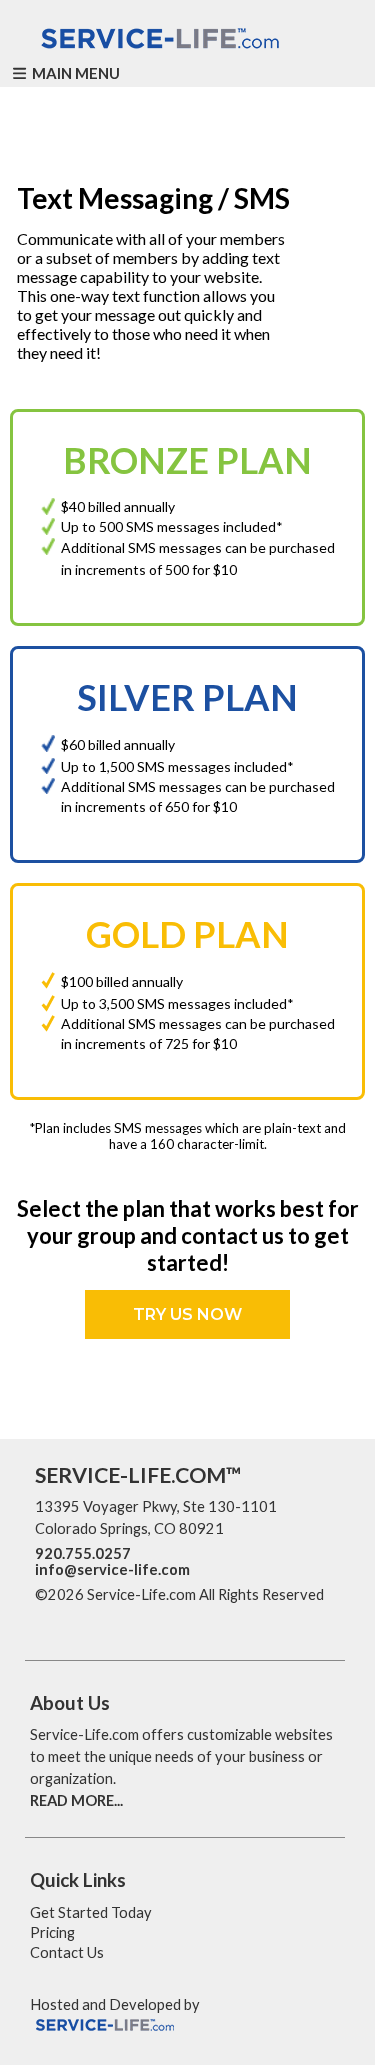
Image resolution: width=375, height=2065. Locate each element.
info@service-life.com (112, 1569)
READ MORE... (76, 1800)
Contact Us (67, 1952)
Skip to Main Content (119, 1616)
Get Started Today (91, 1912)
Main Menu (74, 73)
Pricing (52, 1932)
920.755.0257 (83, 1553)
